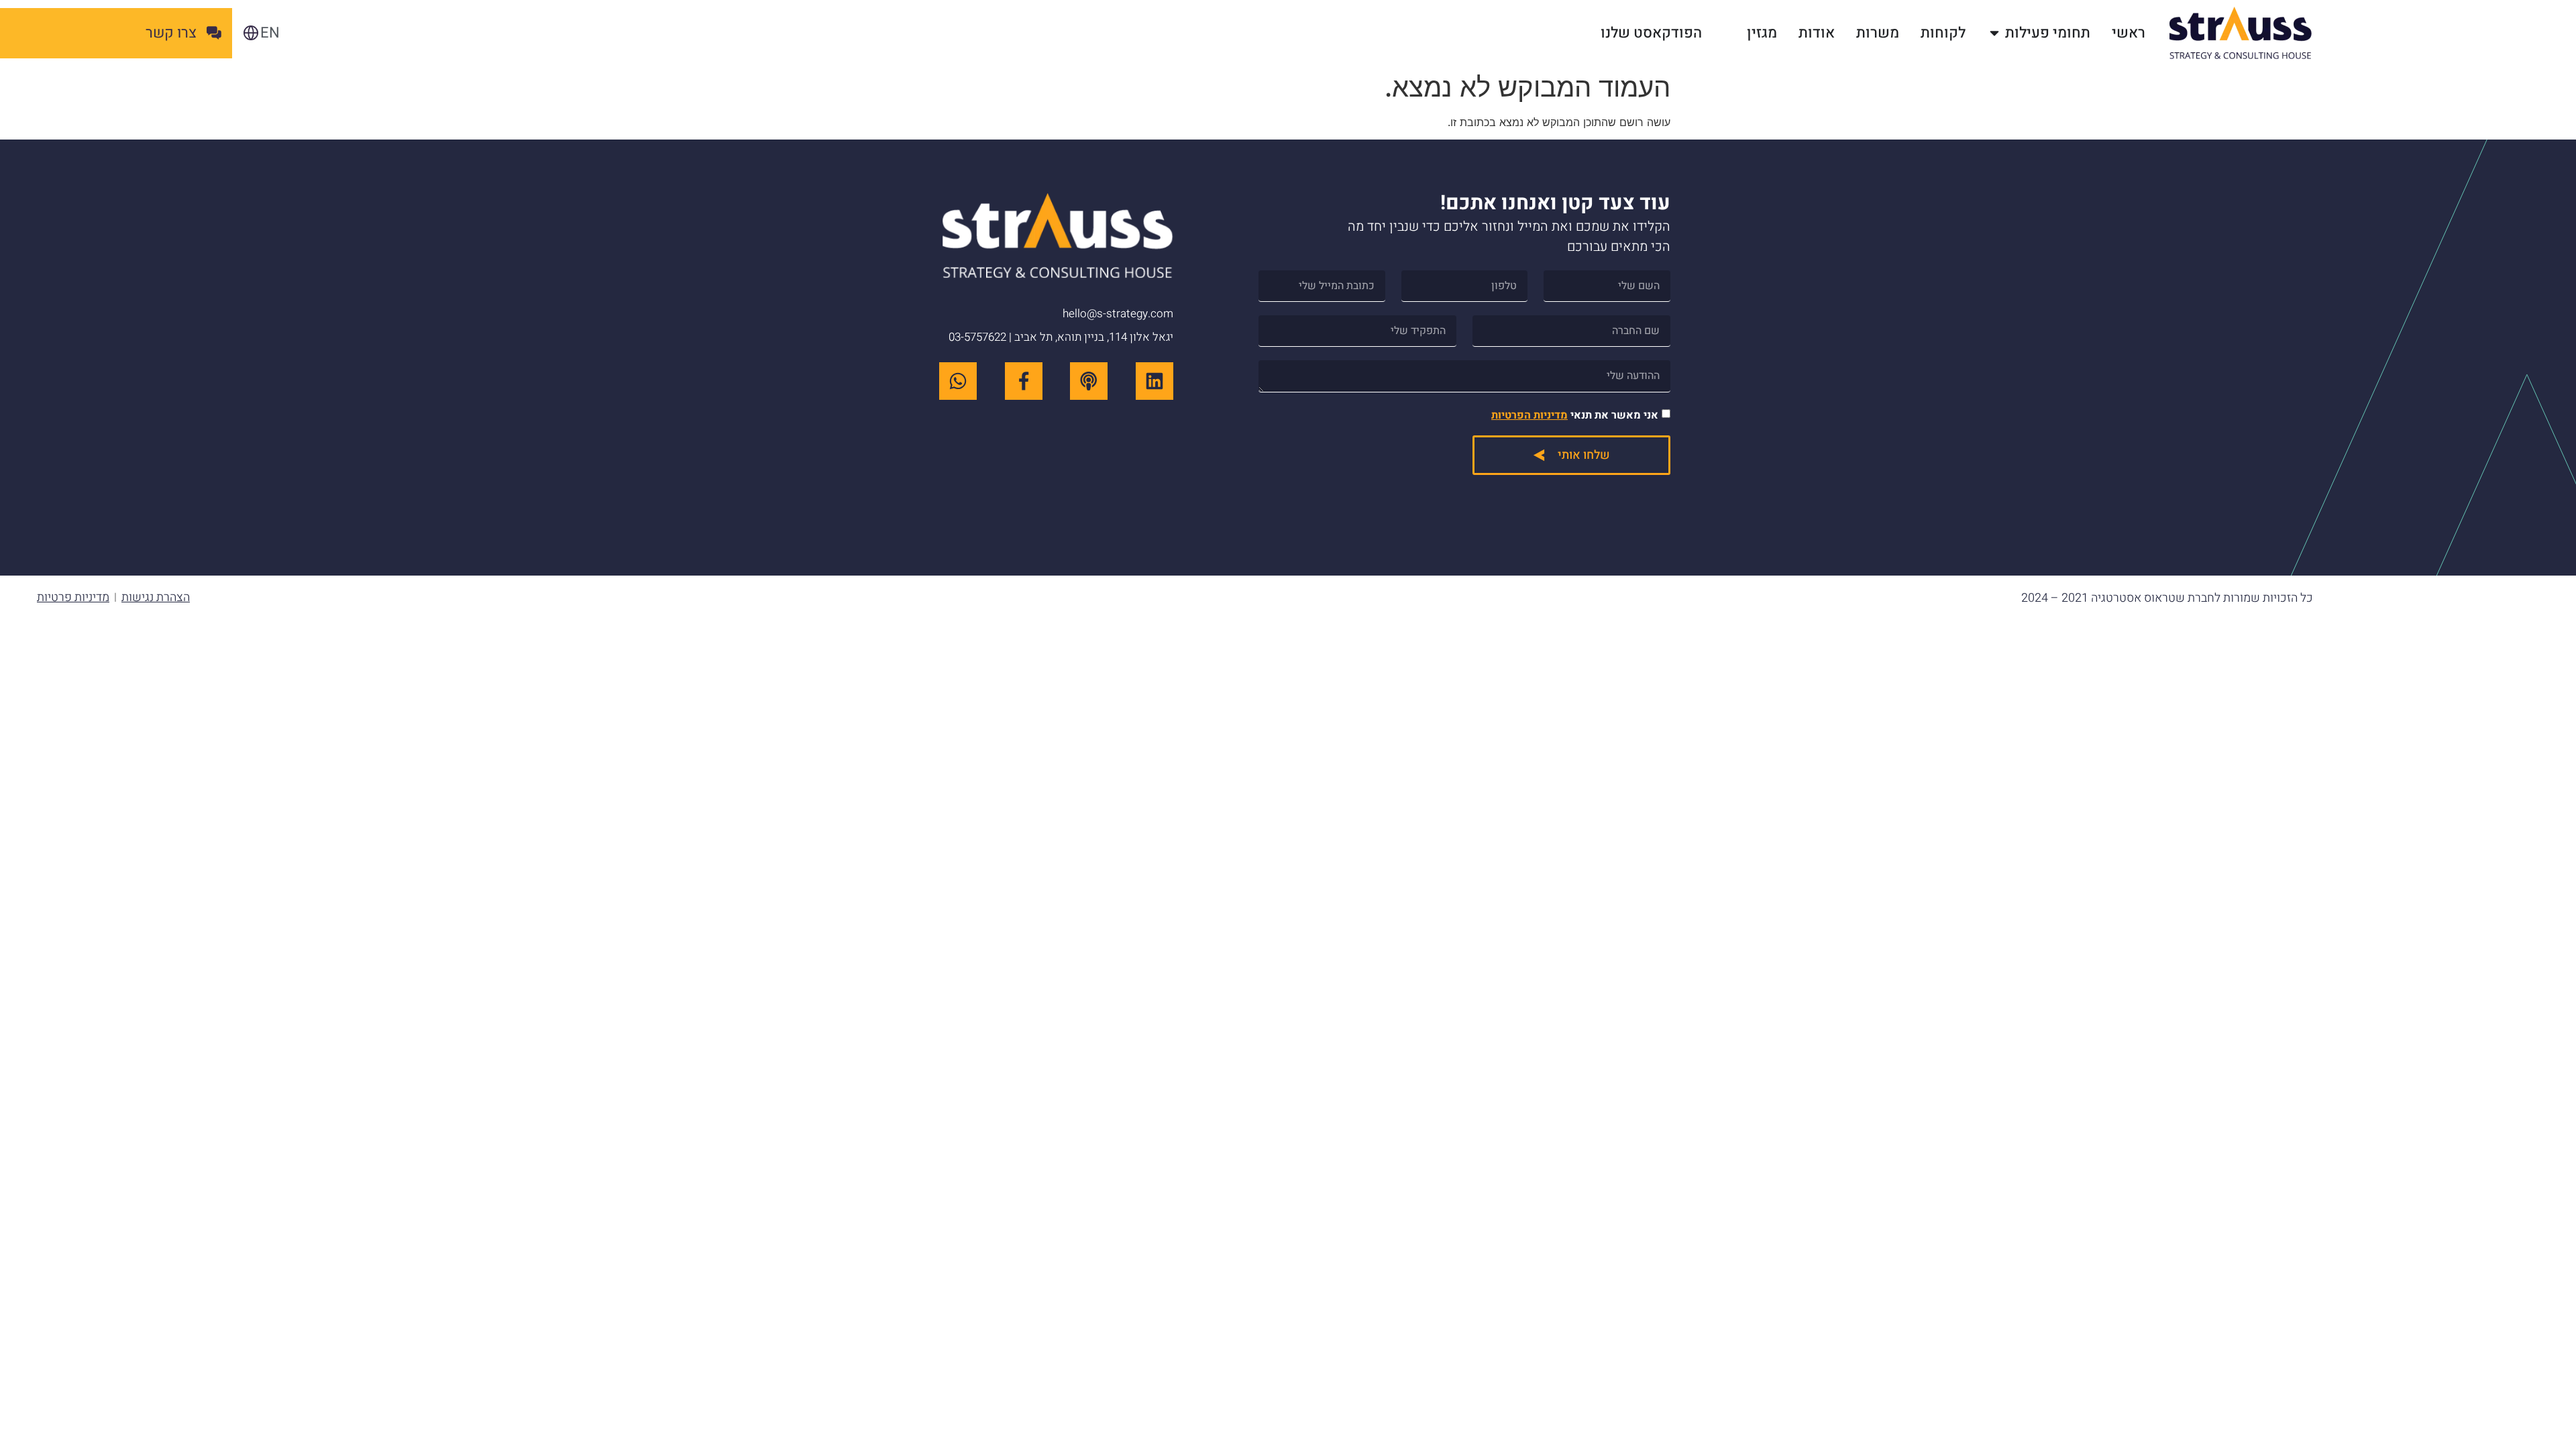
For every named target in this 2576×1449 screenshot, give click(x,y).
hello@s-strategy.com (1118, 314)
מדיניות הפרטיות (1529, 415)
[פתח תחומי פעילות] (1994, 33)
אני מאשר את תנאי (1575, 415)
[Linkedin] (1155, 381)
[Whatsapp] (958, 381)
